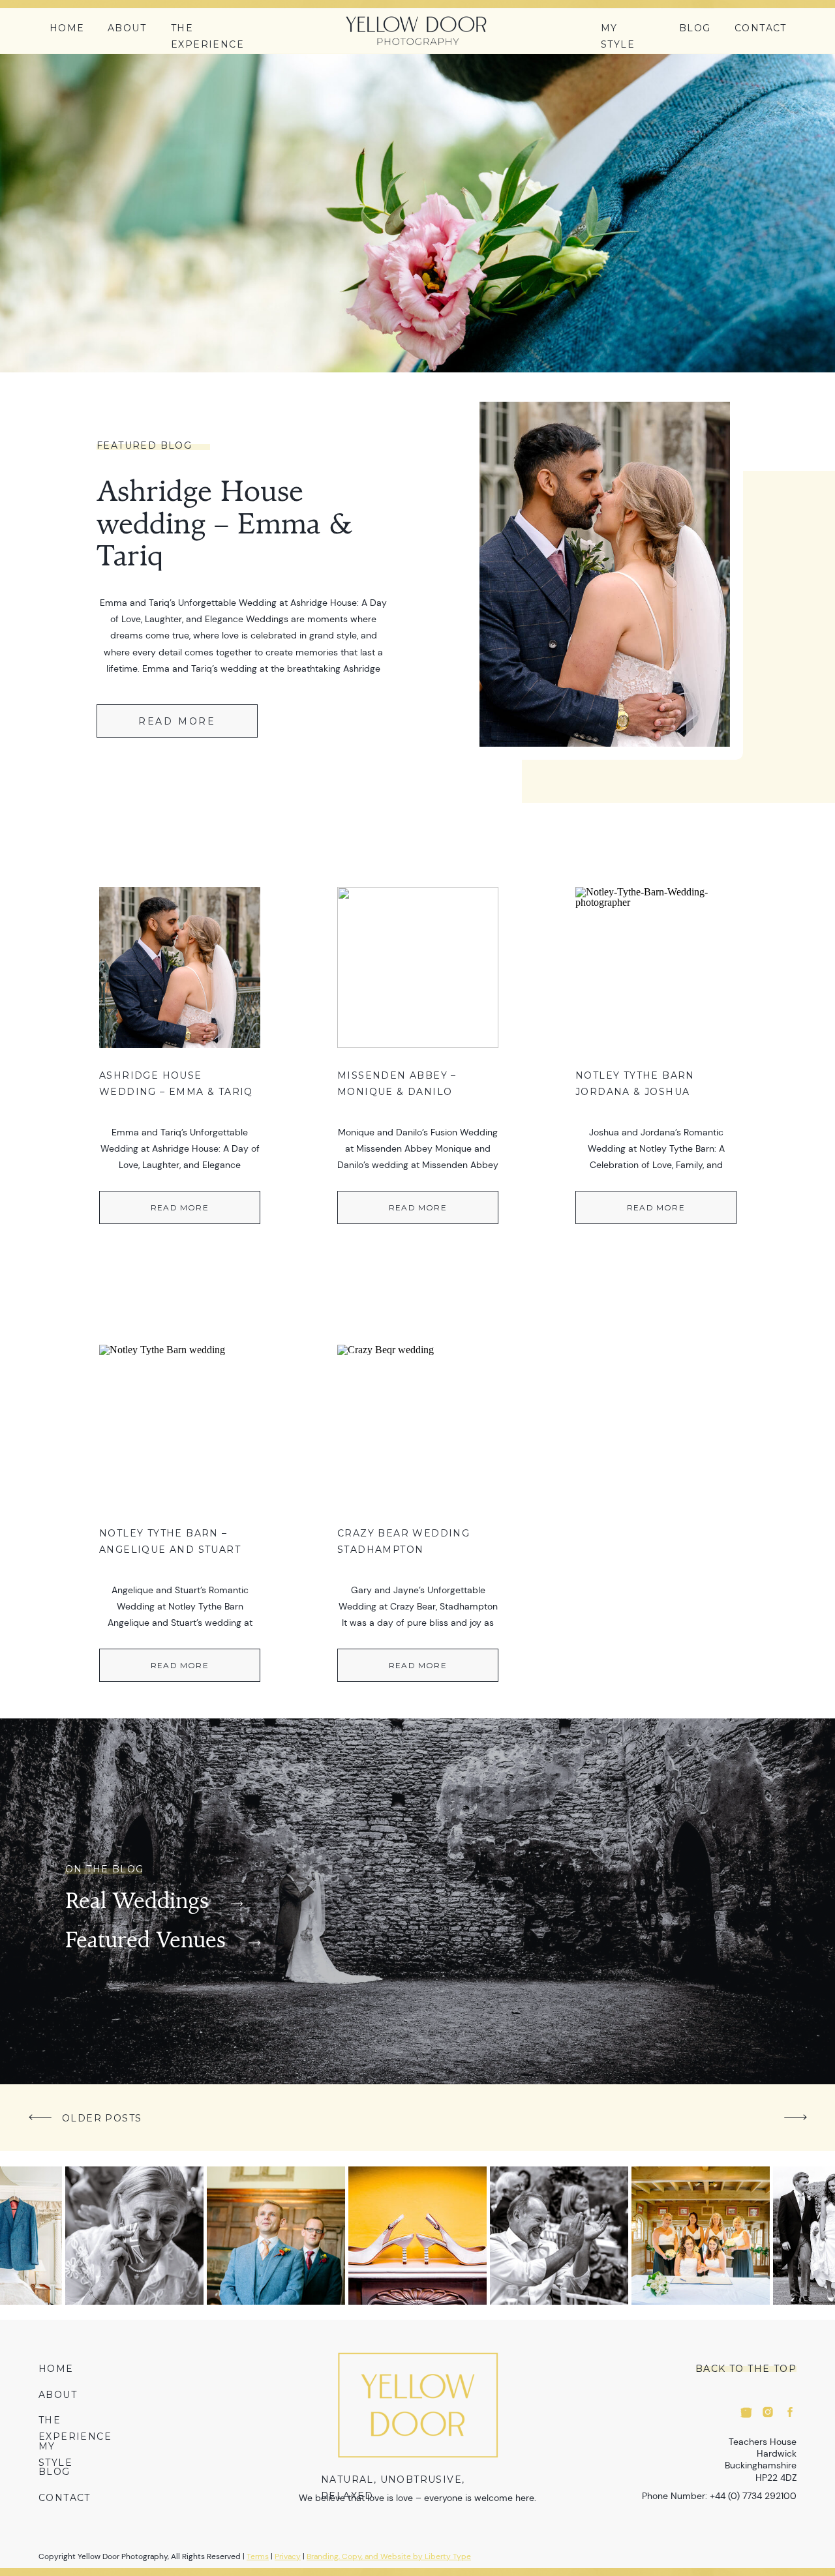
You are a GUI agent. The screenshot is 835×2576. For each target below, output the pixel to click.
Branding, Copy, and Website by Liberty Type (389, 2556)
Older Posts (102, 2118)
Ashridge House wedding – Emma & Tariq (225, 526)
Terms (258, 2556)
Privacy (288, 2556)
